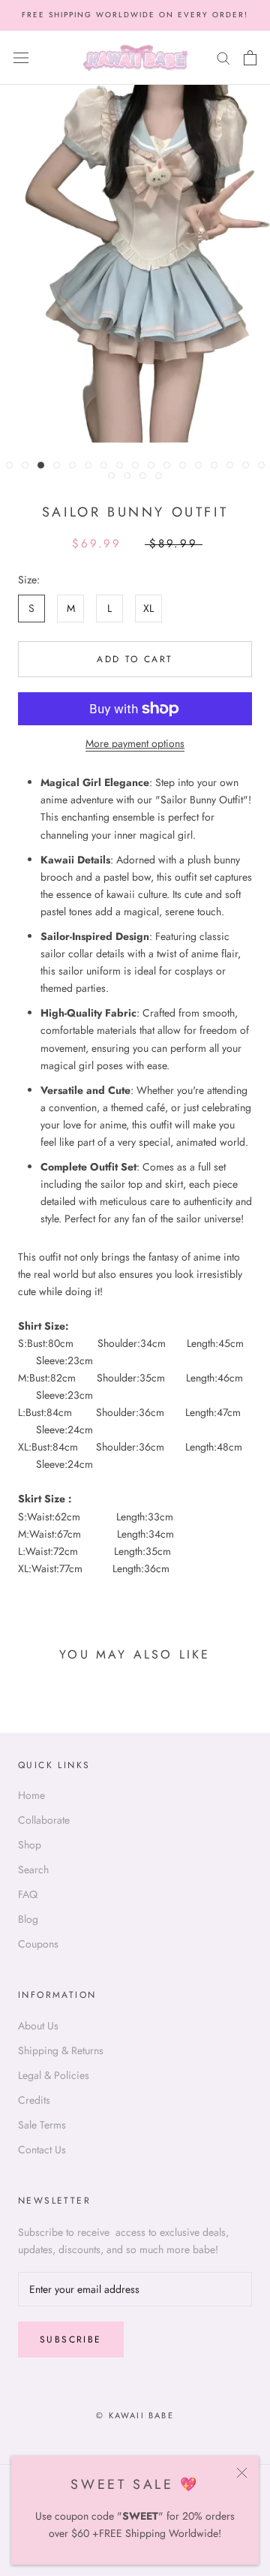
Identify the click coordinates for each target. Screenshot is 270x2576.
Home (31, 1795)
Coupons (38, 1944)
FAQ (28, 1894)
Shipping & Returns (61, 2050)
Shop (30, 1845)
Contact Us (42, 2150)
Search (33, 1869)
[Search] (223, 57)
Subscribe (71, 2339)
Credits (34, 2100)
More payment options (135, 743)
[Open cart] (250, 58)
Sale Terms (42, 2125)
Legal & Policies (54, 2075)
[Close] (242, 2473)
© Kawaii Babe (135, 2415)
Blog (28, 1919)
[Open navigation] (21, 58)
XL (148, 608)
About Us (38, 2026)
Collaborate (44, 1820)
